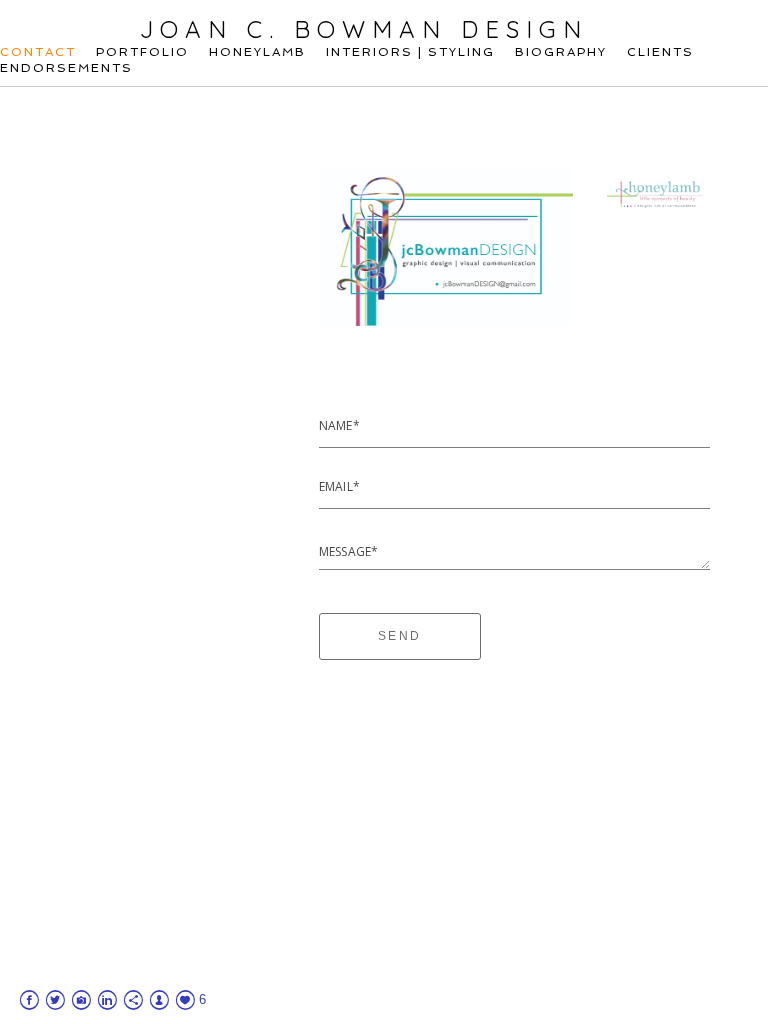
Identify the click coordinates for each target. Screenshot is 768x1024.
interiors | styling (410, 52)
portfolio (142, 52)
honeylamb (257, 52)
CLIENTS (660, 52)
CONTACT (38, 52)
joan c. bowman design (364, 29)
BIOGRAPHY (561, 52)
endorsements (66, 68)
